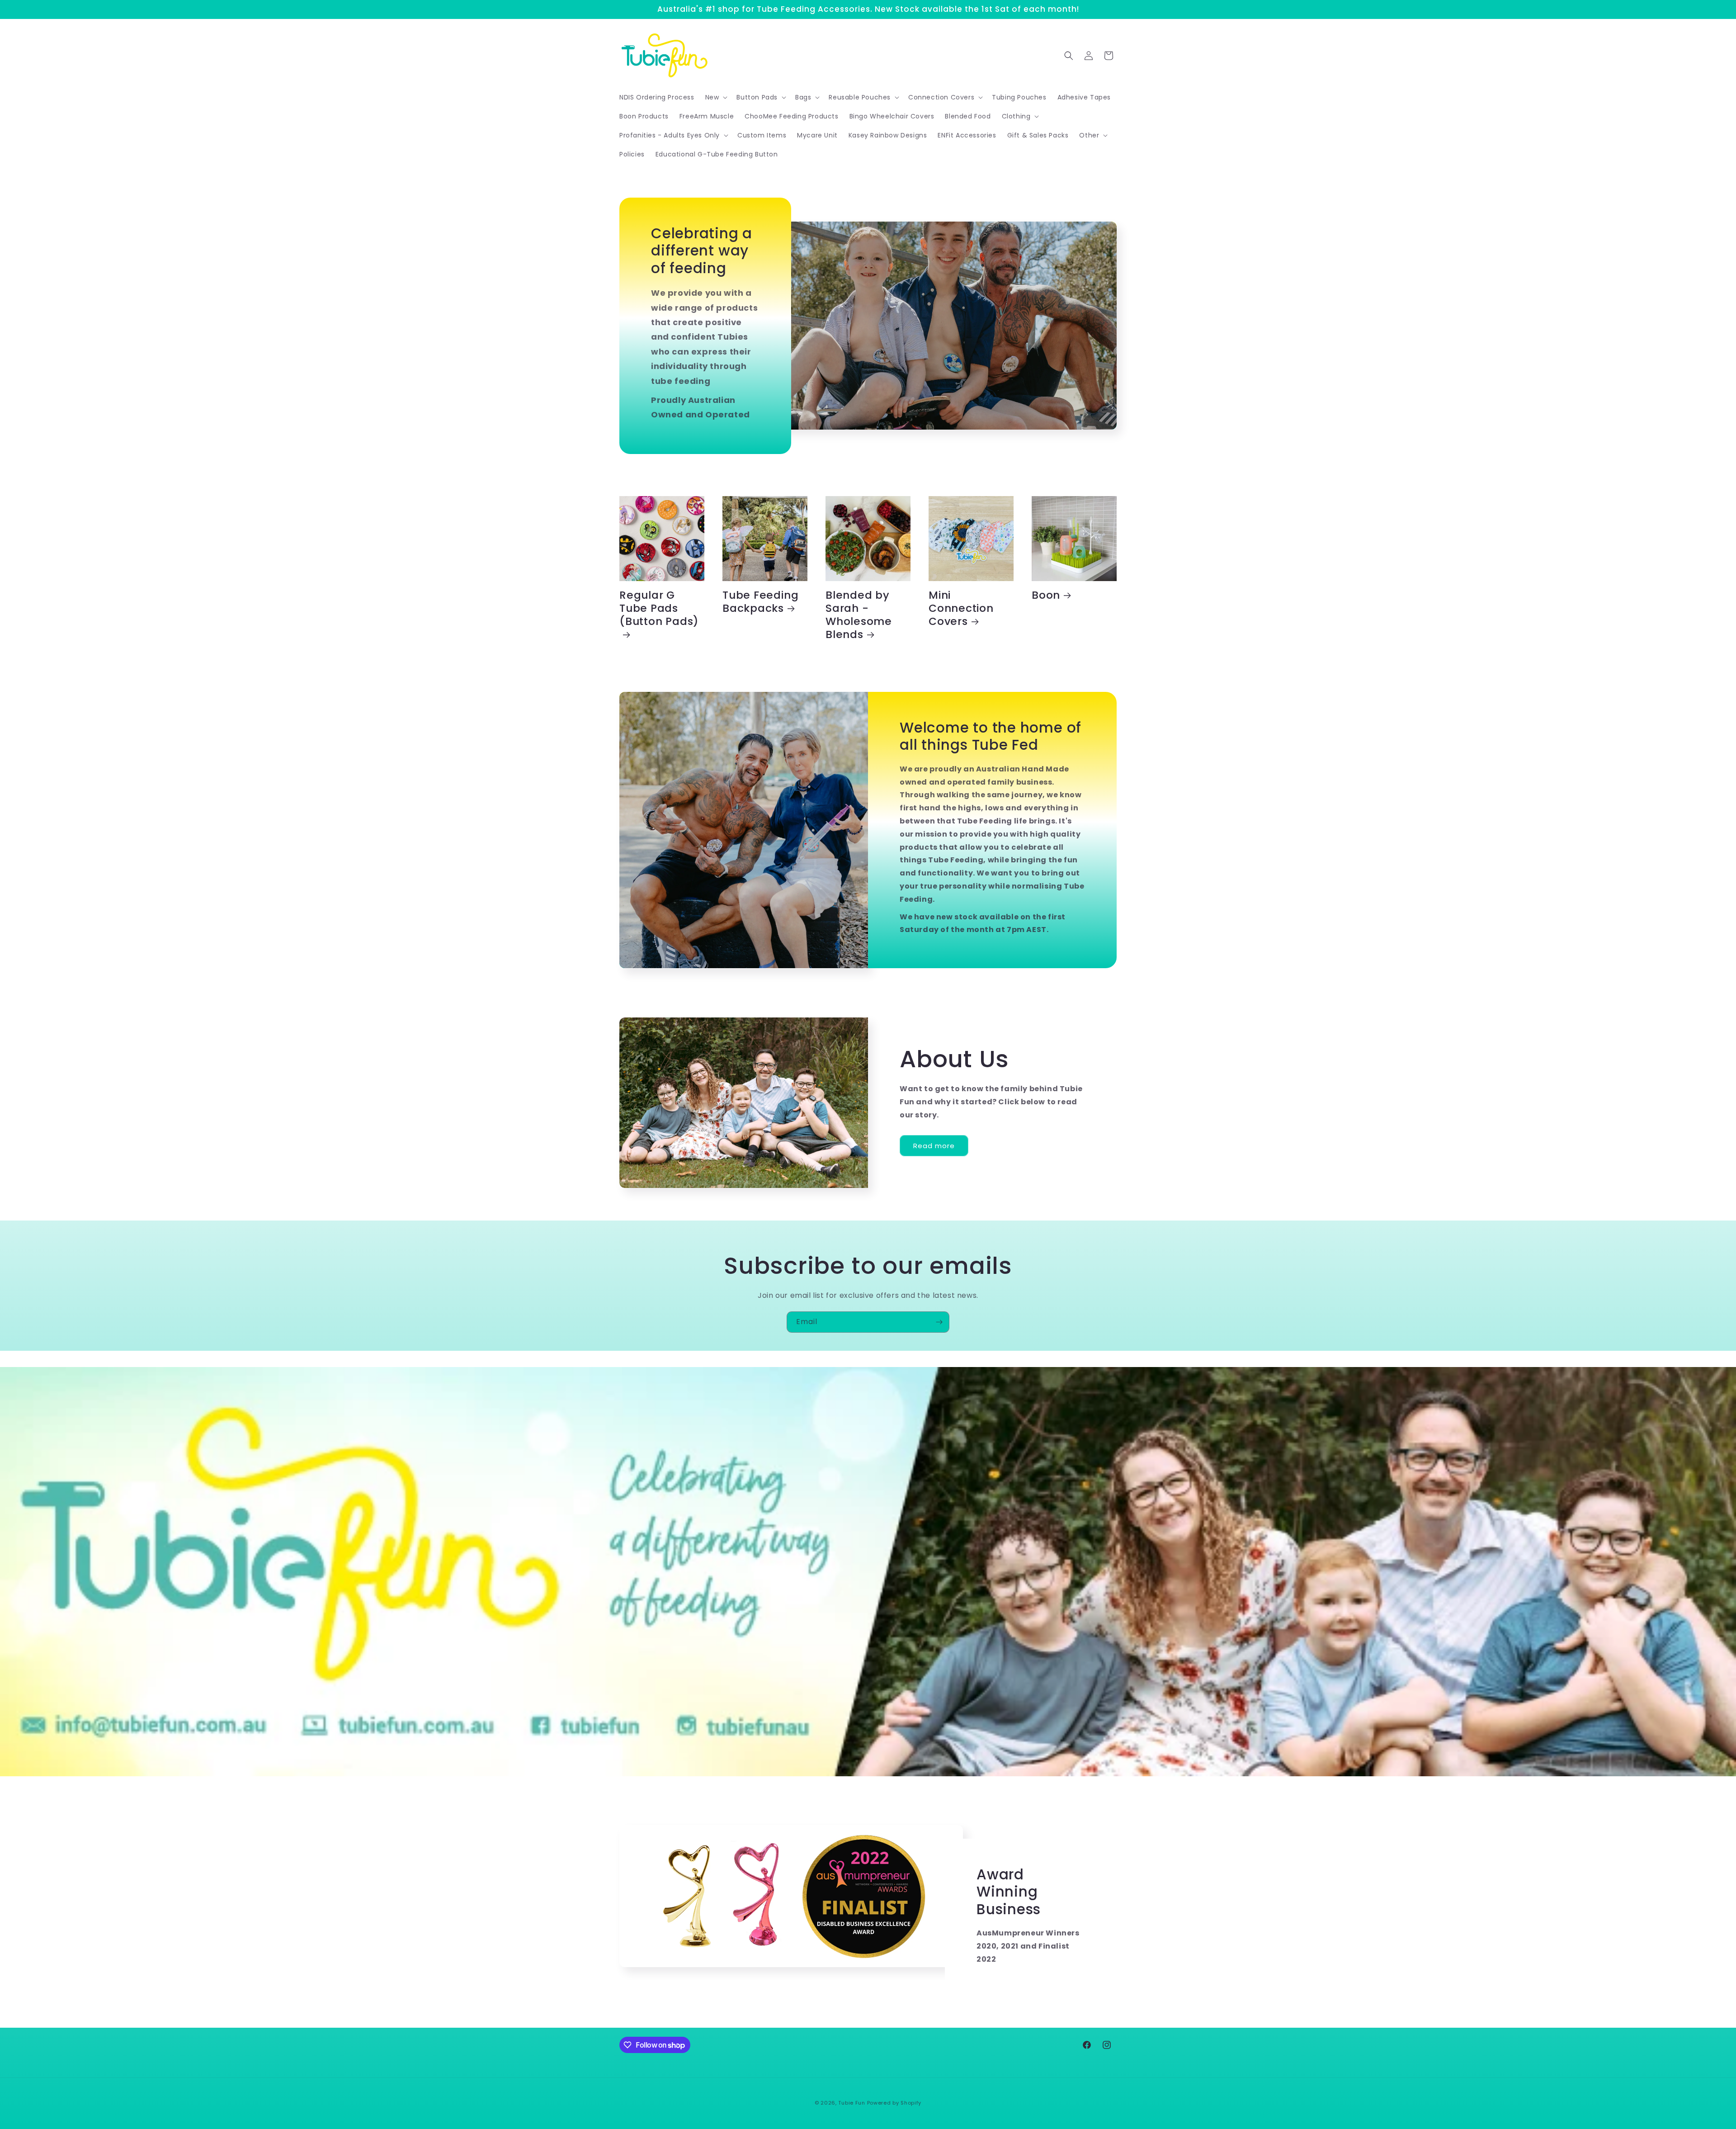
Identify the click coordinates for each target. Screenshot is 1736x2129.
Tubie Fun (851, 2103)
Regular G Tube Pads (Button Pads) (659, 609)
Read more (934, 1145)
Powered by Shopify (894, 2103)
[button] (716, 97)
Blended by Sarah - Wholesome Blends (859, 615)
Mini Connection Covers (961, 608)
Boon (1046, 595)
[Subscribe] (939, 1322)
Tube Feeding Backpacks (760, 602)
